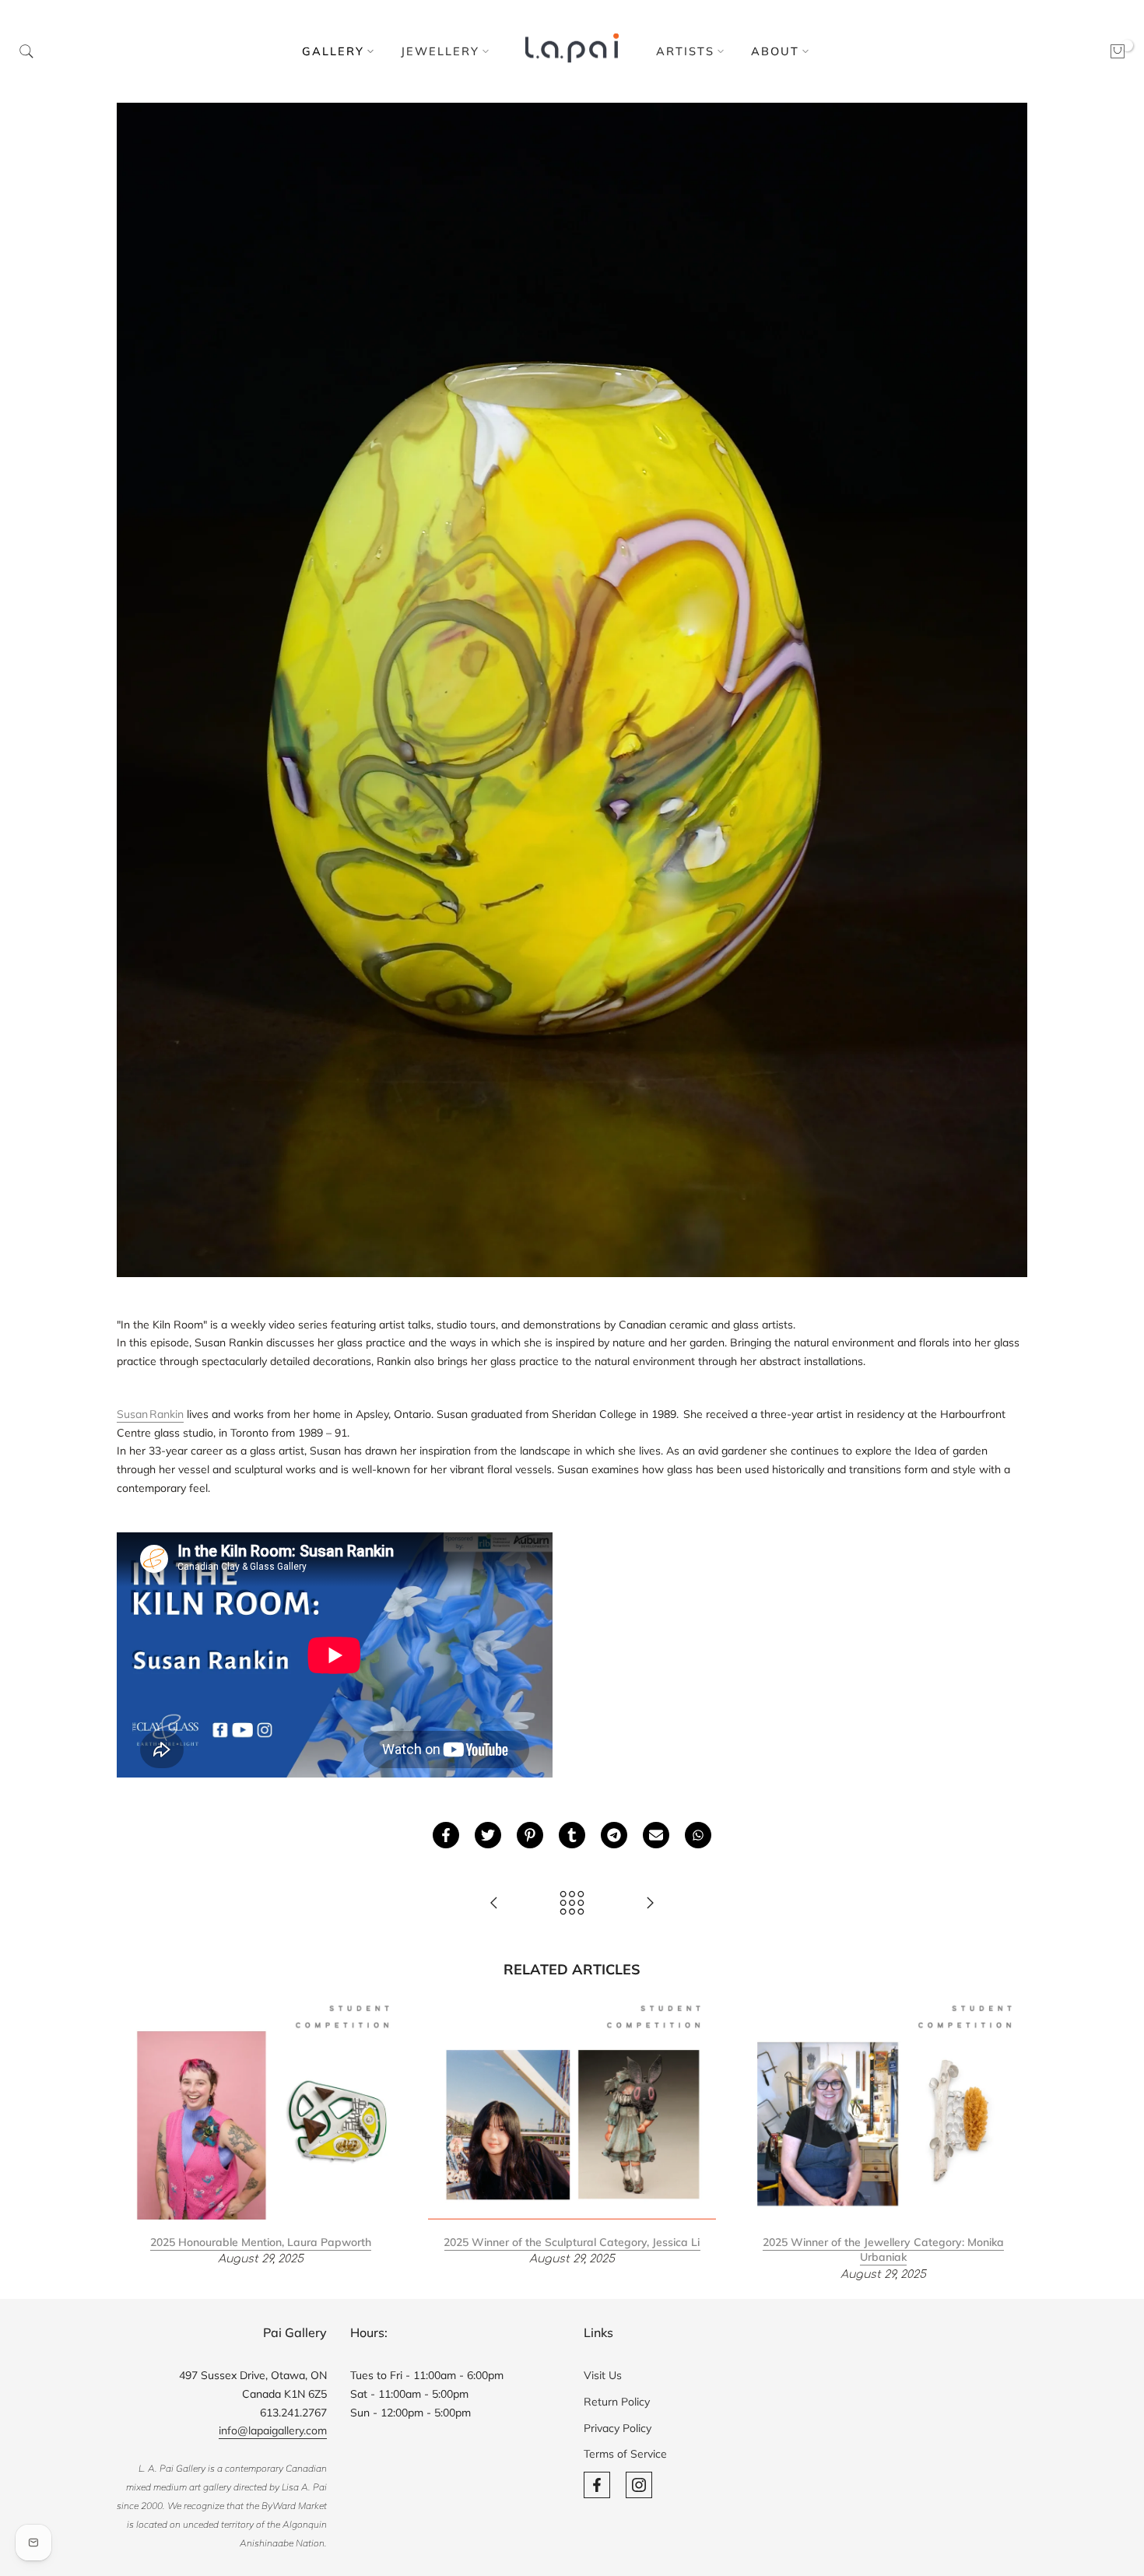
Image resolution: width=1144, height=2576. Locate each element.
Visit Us (603, 2375)
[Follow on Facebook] (597, 2485)
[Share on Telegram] (614, 1835)
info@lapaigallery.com (273, 2430)
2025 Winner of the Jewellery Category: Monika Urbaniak (883, 2249)
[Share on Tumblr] (572, 1835)
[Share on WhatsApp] (698, 1835)
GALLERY (333, 51)
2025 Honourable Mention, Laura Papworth (261, 2241)
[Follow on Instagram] (639, 2485)
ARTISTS (685, 51)
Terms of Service (625, 2454)
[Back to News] (572, 1904)
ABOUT (775, 51)
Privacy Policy (618, 2428)
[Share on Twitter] (488, 1835)
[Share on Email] (656, 1835)
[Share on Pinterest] (530, 1835)
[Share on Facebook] (446, 1835)
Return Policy (617, 2402)
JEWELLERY (440, 51)
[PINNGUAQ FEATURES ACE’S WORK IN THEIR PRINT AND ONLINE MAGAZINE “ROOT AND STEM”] (494, 1904)
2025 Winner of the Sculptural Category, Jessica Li (572, 2241)
